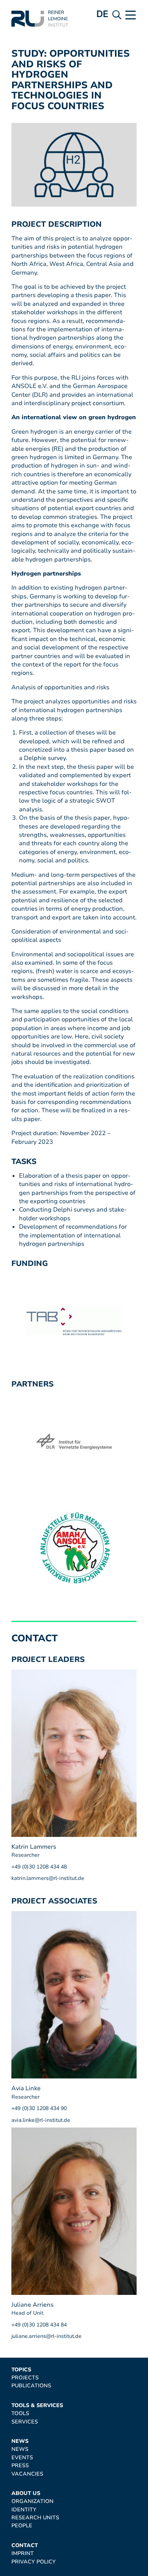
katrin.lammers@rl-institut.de (48, 1878)
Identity (24, 2510)
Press (20, 2465)
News (20, 2441)
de (102, 14)
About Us (26, 2493)
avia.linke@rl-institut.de (41, 2120)
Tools (20, 2413)
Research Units (35, 2518)
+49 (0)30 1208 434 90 (39, 2108)
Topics (21, 2370)
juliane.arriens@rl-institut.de (46, 2336)
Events (22, 2458)
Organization (32, 2501)
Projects (25, 2378)
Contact (25, 2545)
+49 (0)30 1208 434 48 (39, 1867)
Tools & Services (37, 2405)
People (22, 2526)
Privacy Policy (34, 2562)
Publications (31, 2386)
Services (25, 2422)
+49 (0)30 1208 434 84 (39, 2325)
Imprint (23, 2553)
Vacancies (27, 2474)
